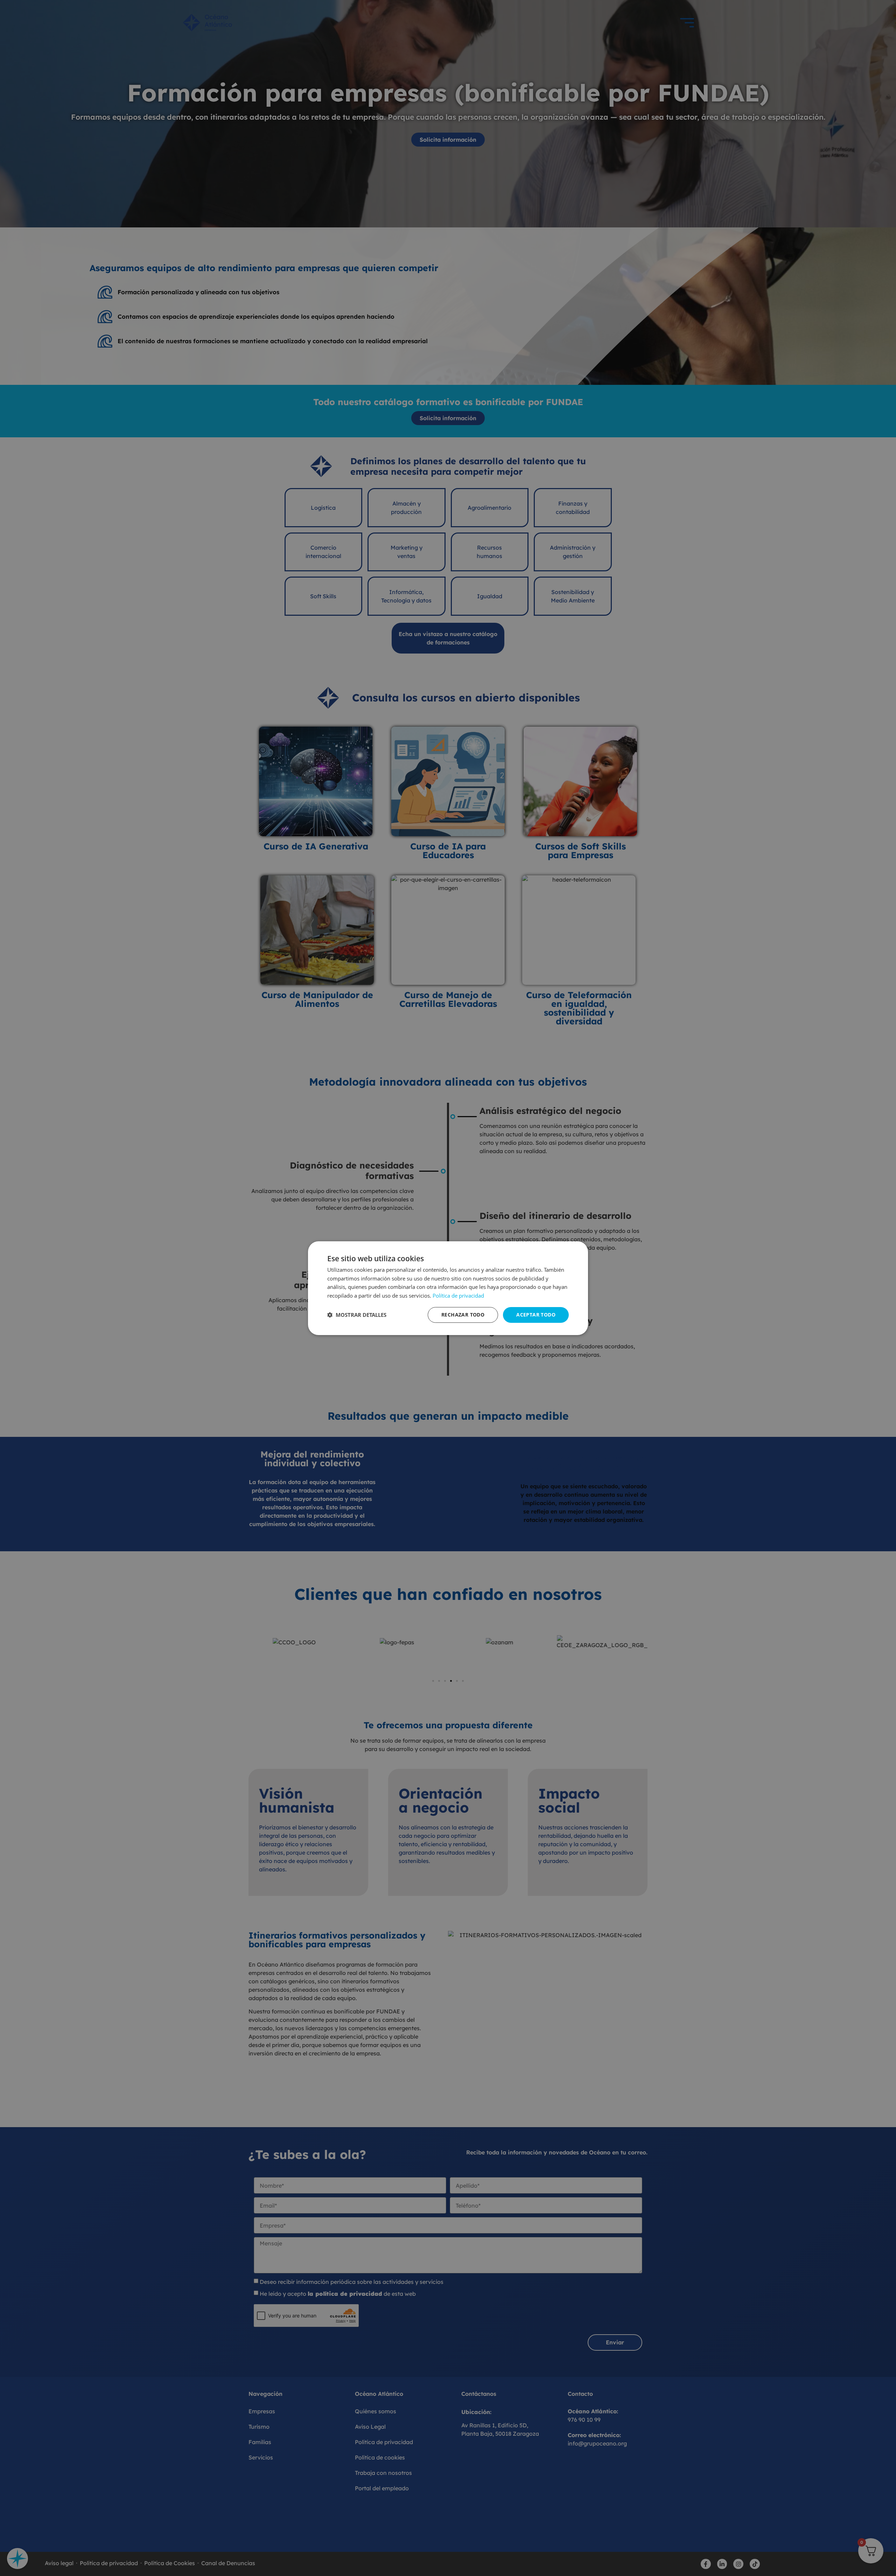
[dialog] (448, 1288)
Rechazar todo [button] (463, 1315)
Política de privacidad (458, 1296)
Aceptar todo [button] (536, 1315)
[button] (357, 1315)
